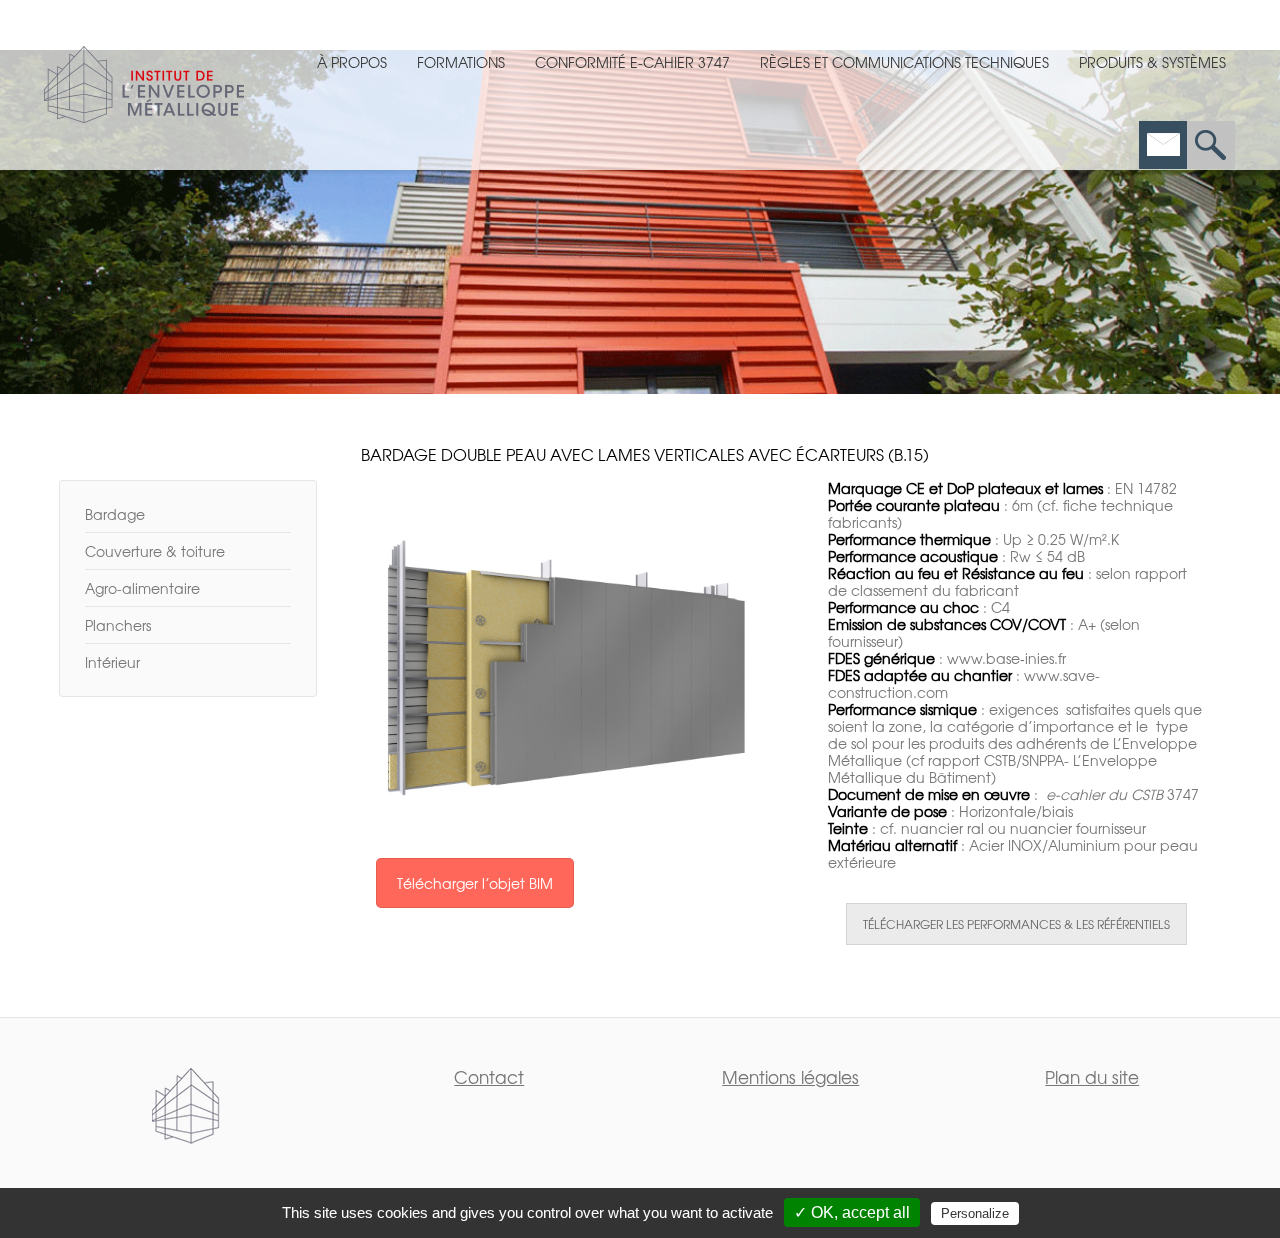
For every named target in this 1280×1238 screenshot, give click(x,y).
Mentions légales (790, 1076)
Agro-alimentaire (142, 588)
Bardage (115, 514)
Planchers (118, 625)
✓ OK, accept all (852, 1212)
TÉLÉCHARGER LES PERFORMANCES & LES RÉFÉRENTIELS (1016, 924)
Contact (489, 1076)
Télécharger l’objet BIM (475, 883)
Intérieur (112, 662)
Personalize (975, 1213)
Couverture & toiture (155, 551)
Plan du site (1092, 1076)
